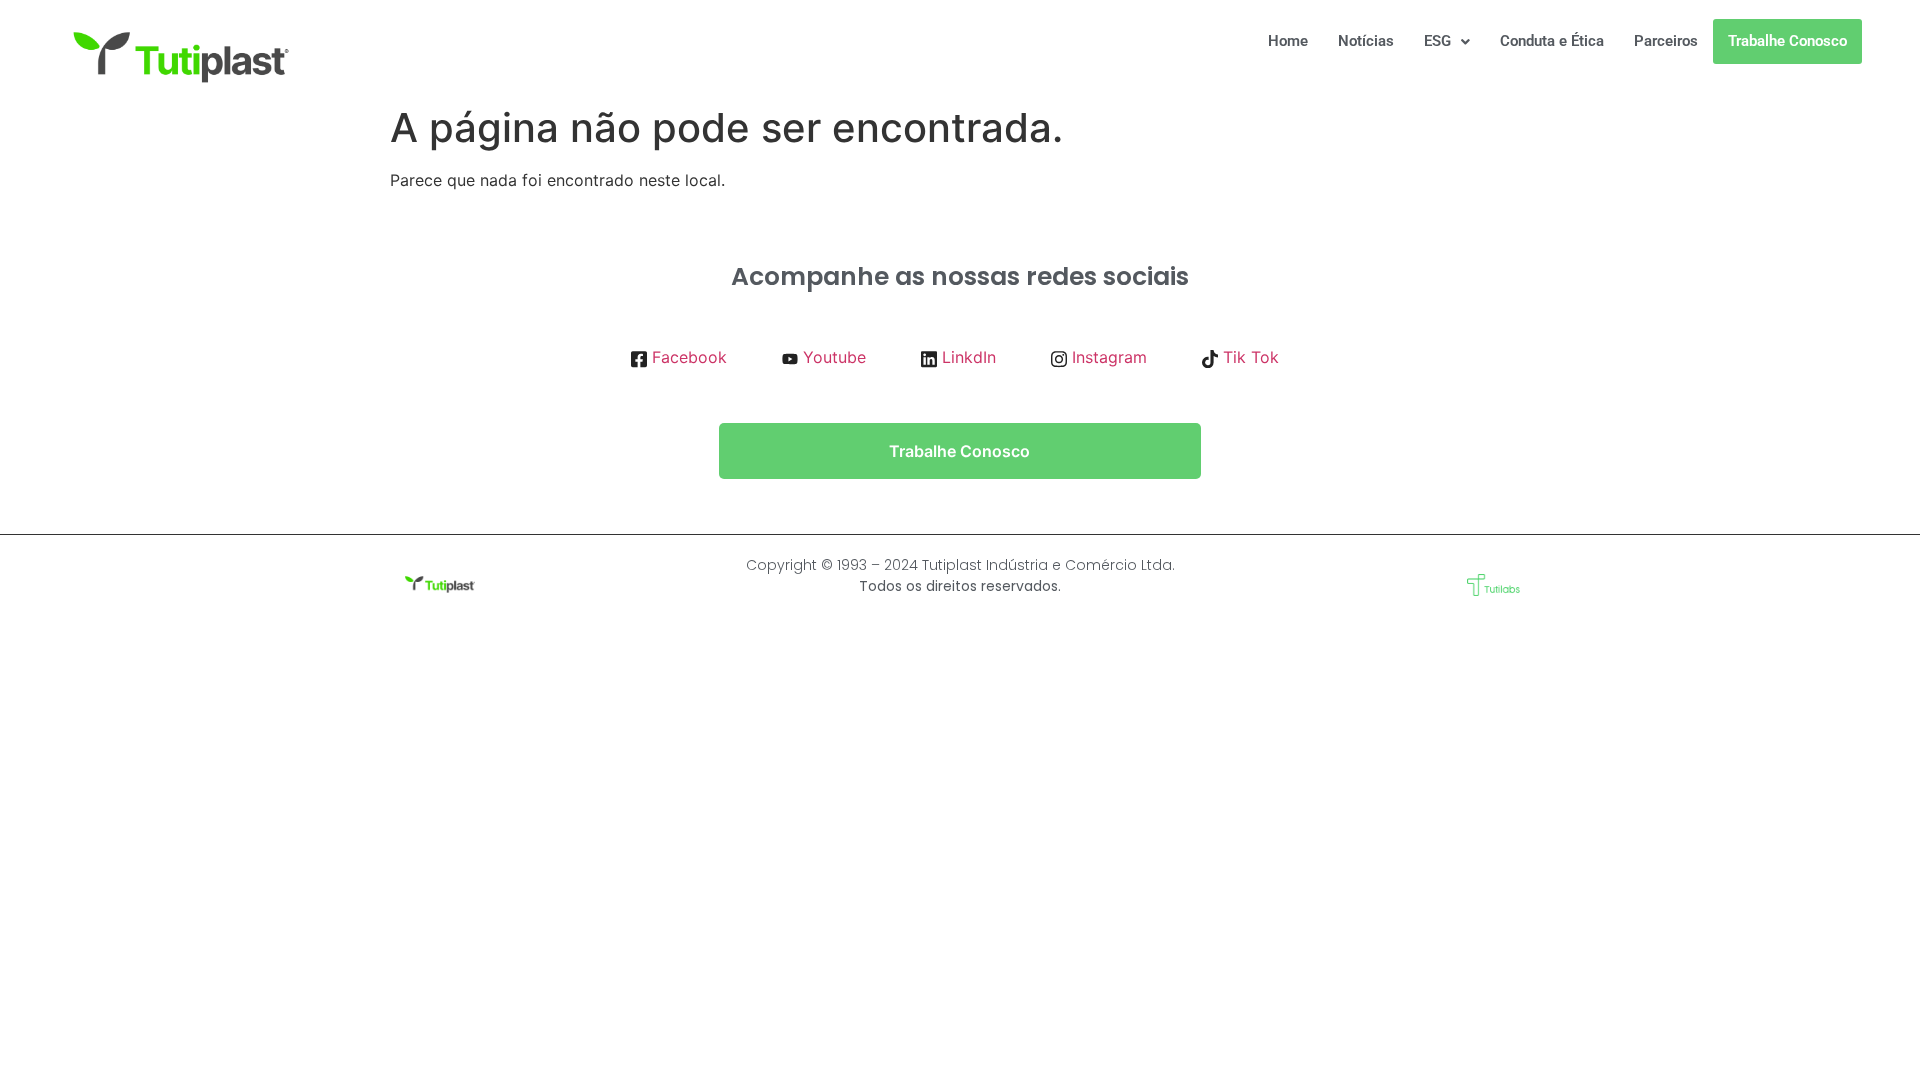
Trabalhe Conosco (1787, 41)
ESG (1437, 41)
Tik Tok (1248, 357)
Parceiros (1666, 41)
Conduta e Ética (1552, 41)
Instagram (1107, 357)
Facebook (687, 357)
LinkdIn (966, 357)
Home (1288, 41)
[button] (1447, 41)
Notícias (1366, 41)
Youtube (832, 357)
